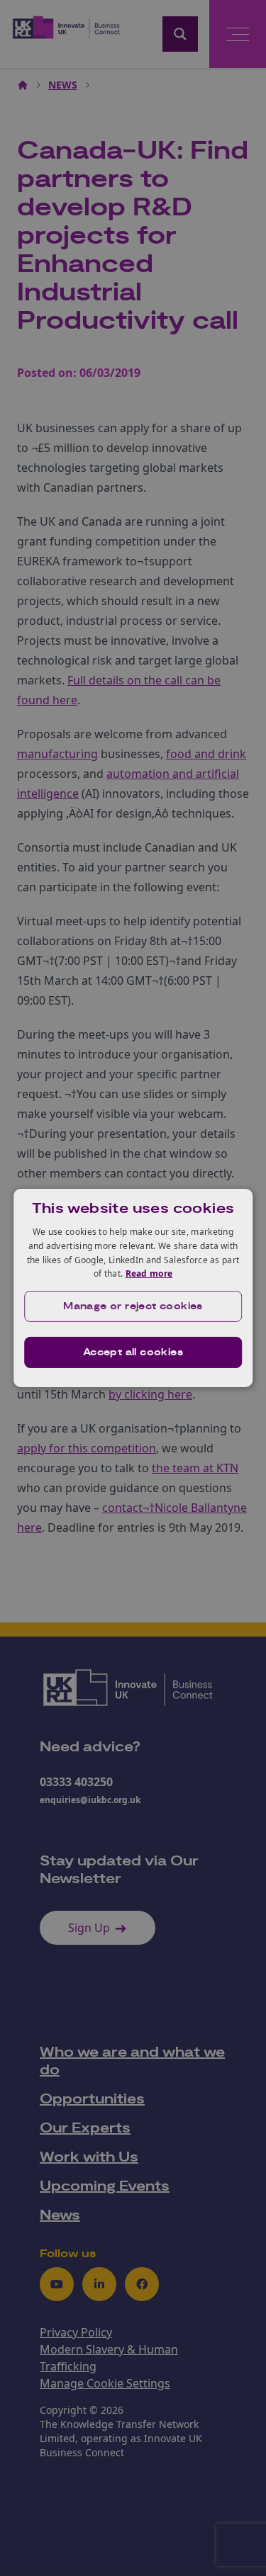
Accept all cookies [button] (133, 1352)
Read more (149, 1273)
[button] (133, 1306)
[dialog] (133, 1288)
